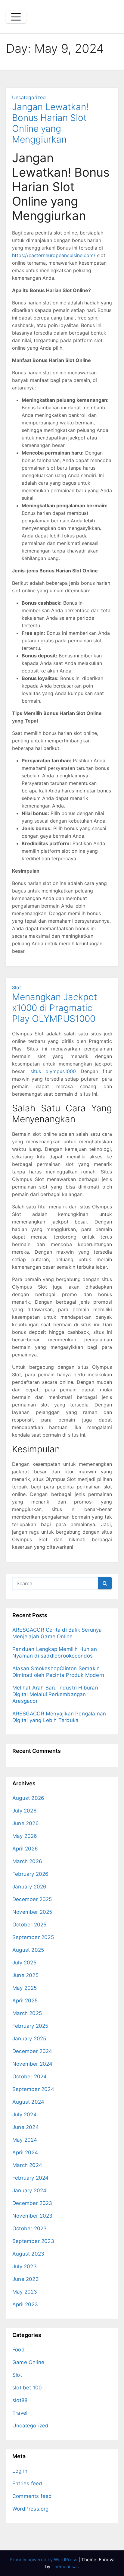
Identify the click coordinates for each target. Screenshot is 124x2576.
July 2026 (25, 1811)
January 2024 (29, 2190)
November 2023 (33, 2216)
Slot (17, 987)
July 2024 (25, 2115)
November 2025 (32, 1912)
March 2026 (27, 1861)
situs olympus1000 (53, 1071)
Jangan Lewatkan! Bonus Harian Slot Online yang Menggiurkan (50, 123)
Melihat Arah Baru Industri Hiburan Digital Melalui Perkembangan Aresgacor (55, 1694)
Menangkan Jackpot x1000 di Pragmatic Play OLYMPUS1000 (55, 1008)
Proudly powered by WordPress (44, 2560)
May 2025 (25, 1988)
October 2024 (29, 2077)
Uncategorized (29, 97)
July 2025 (24, 1963)
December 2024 (32, 2051)
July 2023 (25, 2266)
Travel (20, 2413)
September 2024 (33, 2089)
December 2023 (32, 2203)
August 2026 (28, 1798)
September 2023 (33, 2241)
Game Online (28, 2362)
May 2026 (25, 1836)
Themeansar (65, 2567)
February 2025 (30, 2026)
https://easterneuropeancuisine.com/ (54, 255)
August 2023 (28, 2254)
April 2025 (25, 2001)
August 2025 (28, 1950)
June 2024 (26, 2127)
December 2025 (32, 1899)
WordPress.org (31, 2509)
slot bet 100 (27, 2388)
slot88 (20, 2400)
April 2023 (25, 2304)
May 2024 (25, 2140)
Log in (20, 2471)
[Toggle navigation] (16, 17)
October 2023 (29, 2228)
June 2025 (25, 1975)
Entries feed (27, 2483)
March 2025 (27, 2013)
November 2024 (33, 2064)
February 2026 (31, 1874)
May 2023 (25, 2292)
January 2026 (29, 1887)
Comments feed (32, 2496)
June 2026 (26, 1823)
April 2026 (25, 1849)
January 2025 (29, 2039)
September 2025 (33, 1937)
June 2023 (26, 2279)
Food (19, 2350)
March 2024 (27, 2165)
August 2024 (28, 2102)
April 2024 (25, 2152)
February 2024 (31, 2178)
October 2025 (29, 1925)
